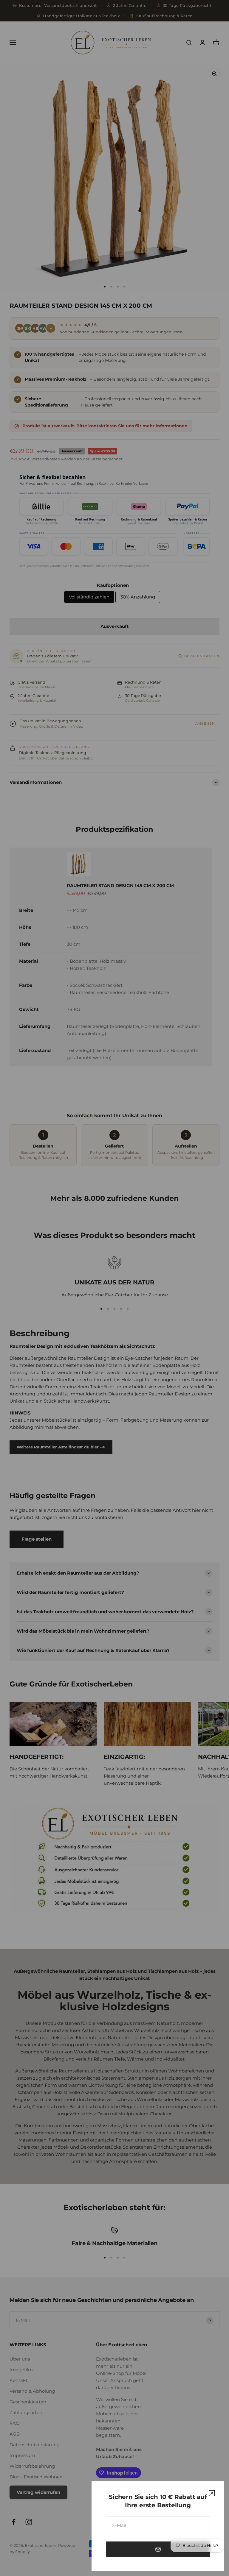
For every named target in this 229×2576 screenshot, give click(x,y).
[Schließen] (212, 2493)
